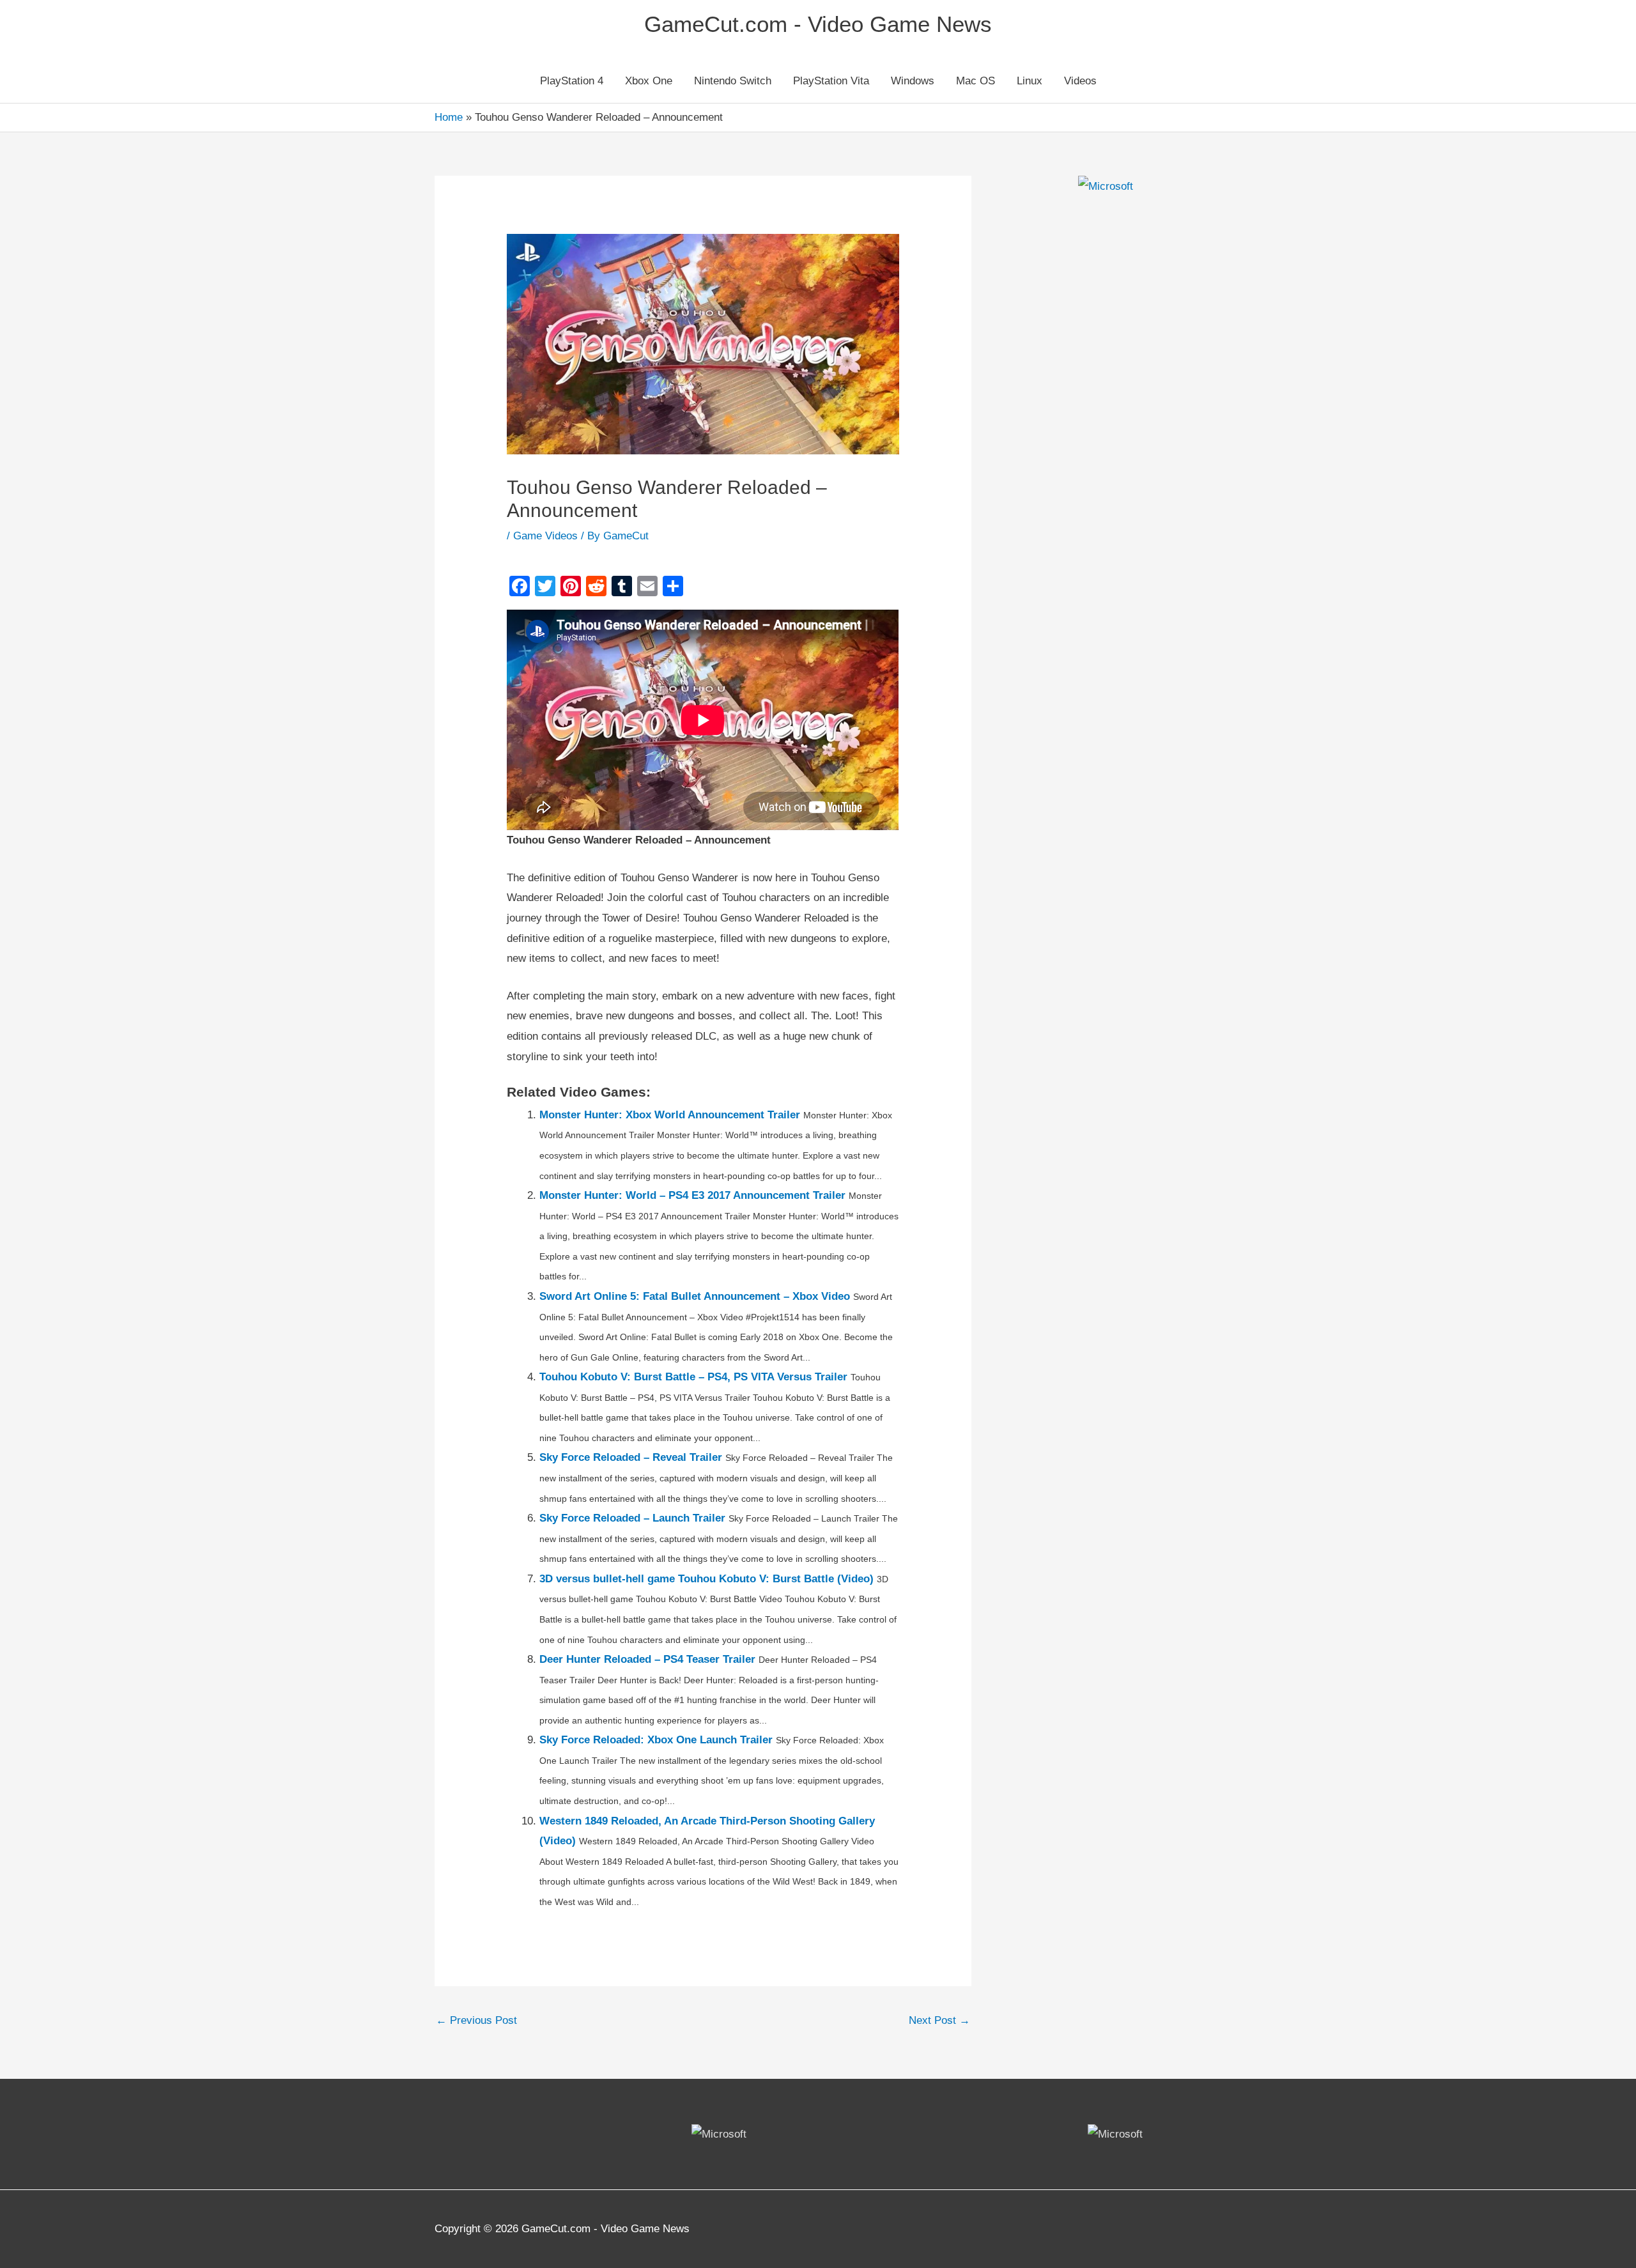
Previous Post (476, 2020)
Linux (1030, 81)
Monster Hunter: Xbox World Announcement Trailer (670, 1115)
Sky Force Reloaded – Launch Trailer (632, 1518)
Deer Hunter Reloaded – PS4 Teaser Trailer (647, 1659)
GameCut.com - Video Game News (818, 24)
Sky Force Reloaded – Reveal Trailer (631, 1457)
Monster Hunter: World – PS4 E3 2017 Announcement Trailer (692, 1195)
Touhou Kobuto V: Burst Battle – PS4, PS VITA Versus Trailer (693, 1377)
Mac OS (976, 81)
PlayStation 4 (572, 81)
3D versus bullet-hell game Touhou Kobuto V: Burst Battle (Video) (706, 1579)
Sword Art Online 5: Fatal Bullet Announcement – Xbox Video (695, 1296)
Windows (913, 81)
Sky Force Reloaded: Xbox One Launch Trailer (656, 1740)
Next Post (939, 2020)
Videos (1080, 81)
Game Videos (545, 536)
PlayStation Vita (831, 81)
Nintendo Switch (733, 81)
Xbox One (649, 81)
